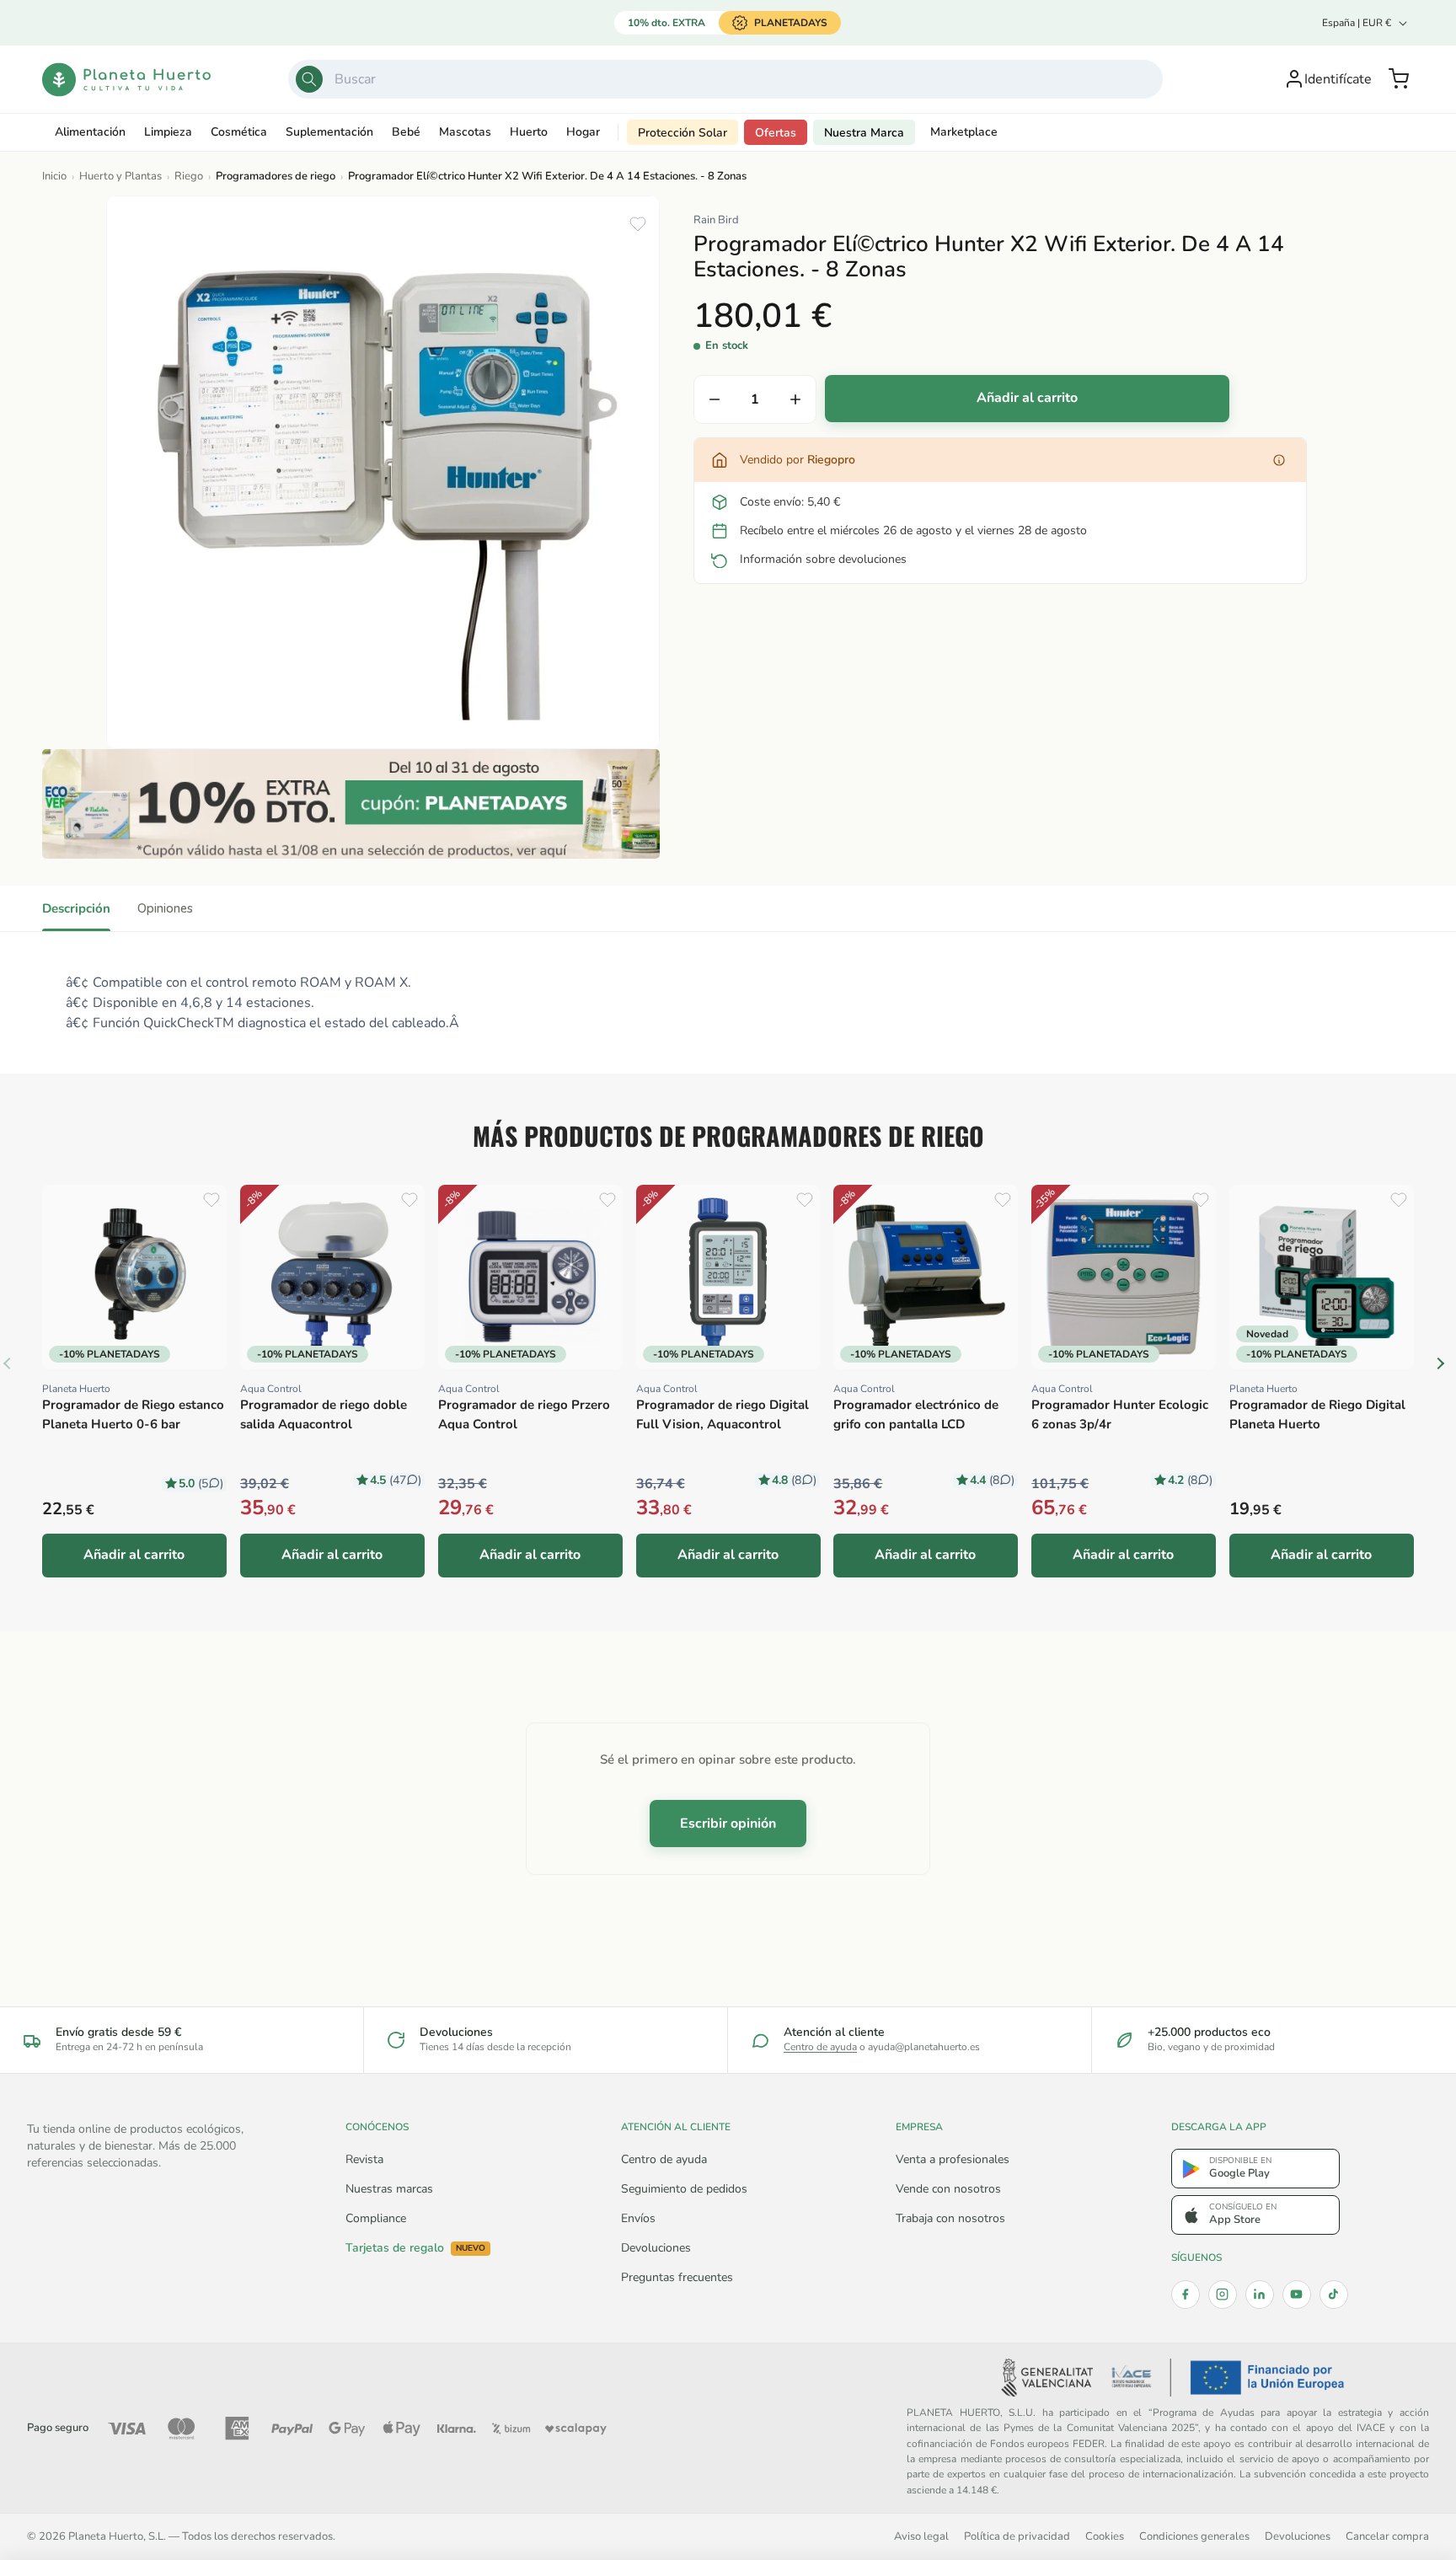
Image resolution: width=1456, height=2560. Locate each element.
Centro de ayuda (820, 2047)
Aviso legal (921, 2536)
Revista (364, 2159)
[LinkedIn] (1260, 2295)
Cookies (1105, 2536)
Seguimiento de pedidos (684, 2189)
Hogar (583, 132)
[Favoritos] (638, 224)
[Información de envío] (1279, 460)
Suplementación (329, 132)
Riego (189, 176)
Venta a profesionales (953, 2159)
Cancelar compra (1387, 2536)
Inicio (54, 176)
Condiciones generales (1194, 2536)
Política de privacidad (1017, 2536)
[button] (1399, 79)
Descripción (76, 908)
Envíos (638, 2218)
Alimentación (90, 132)
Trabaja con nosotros (950, 2218)
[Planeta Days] (351, 804)
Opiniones (165, 908)
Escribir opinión (728, 1824)
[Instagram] (1223, 2295)
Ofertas (776, 133)
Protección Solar (682, 133)
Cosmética (239, 132)
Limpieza (168, 132)
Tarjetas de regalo (415, 2248)
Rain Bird (716, 220)
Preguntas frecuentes (677, 2277)
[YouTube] (1297, 2295)
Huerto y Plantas (120, 176)
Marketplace (964, 132)
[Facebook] (1186, 2295)
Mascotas (465, 132)
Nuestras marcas (389, 2189)
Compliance (376, 2218)
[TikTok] (1334, 2295)
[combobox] (725, 79)
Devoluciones (656, 2248)
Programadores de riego (276, 176)
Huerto (529, 132)
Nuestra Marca (864, 133)
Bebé (406, 132)
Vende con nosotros (948, 2189)
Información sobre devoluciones (823, 559)
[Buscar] (309, 79)
